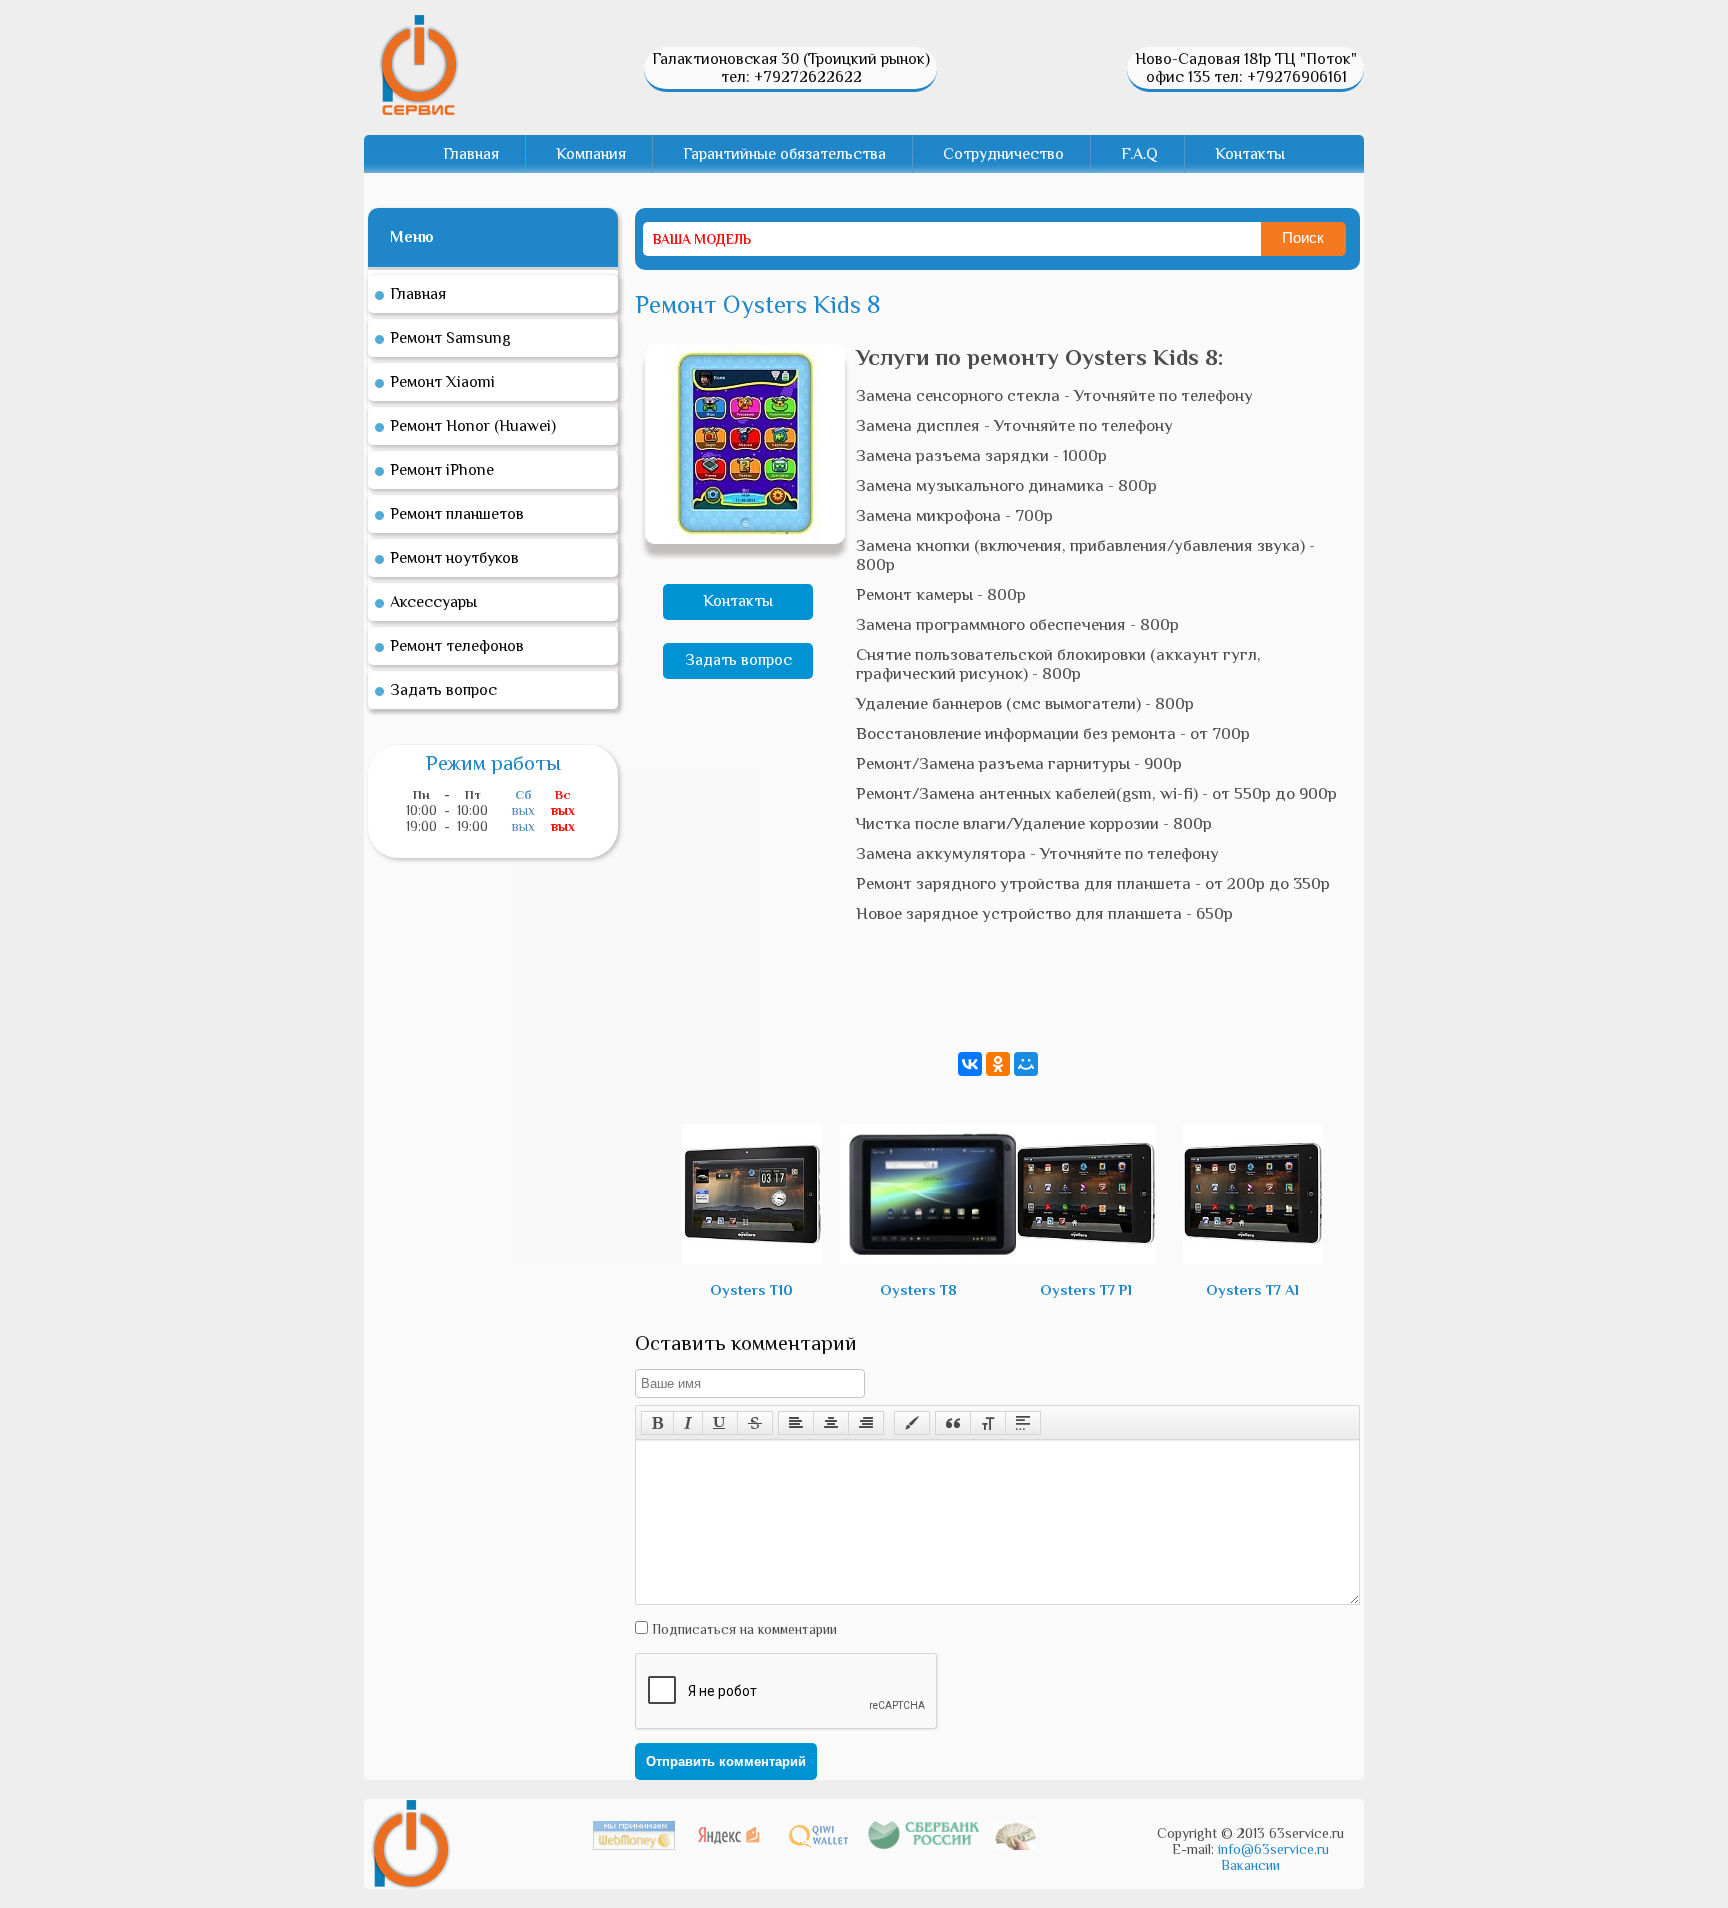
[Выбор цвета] (912, 1423)
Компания (591, 154)
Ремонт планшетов (457, 514)
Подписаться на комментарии (742, 1629)
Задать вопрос (738, 660)
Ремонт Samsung (450, 338)
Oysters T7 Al (1252, 1289)
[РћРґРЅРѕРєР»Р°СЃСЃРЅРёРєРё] (998, 1064)
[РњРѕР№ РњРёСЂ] (1026, 1064)
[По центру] (831, 1423)
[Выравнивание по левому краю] (796, 1423)
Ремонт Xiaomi (442, 382)
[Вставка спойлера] (1023, 1423)
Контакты (1250, 154)
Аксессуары (433, 602)
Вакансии (1250, 1865)
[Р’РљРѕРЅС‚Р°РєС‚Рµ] (970, 1064)
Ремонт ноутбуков (454, 558)
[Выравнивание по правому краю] (866, 1423)
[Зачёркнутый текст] (755, 1423)
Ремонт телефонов (457, 646)
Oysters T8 (918, 1289)
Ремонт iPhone (442, 470)
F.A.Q (1139, 154)
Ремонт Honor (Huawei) (473, 426)
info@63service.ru (1273, 1849)
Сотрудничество (1003, 154)
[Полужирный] (657, 1423)
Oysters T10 (751, 1289)
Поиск (1303, 237)
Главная (471, 154)
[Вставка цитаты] (953, 1423)
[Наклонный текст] (688, 1423)
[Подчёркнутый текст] (720, 1423)
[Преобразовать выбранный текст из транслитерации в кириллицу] (988, 1423)
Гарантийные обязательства (784, 154)
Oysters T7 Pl (1086, 1289)
